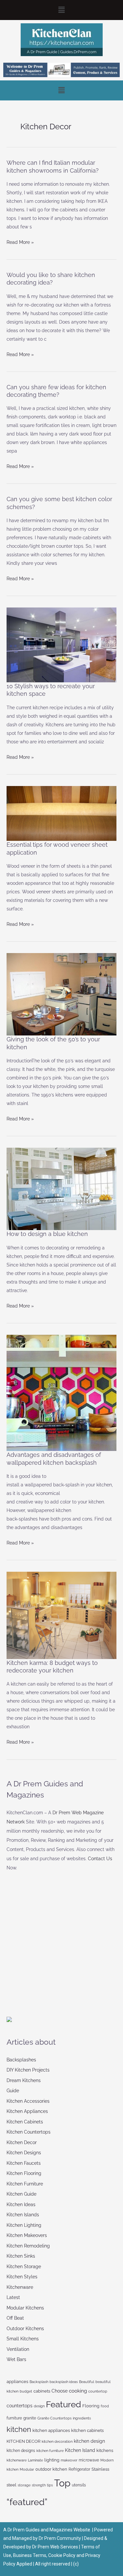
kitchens (105, 2450)
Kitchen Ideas (21, 2204)
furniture (14, 2418)
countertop (98, 2391)
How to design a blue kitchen (47, 1234)
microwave (89, 2460)
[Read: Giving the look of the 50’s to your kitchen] (61, 994)
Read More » (20, 241)
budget (26, 2391)
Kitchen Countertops (29, 2132)
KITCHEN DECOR (23, 2441)
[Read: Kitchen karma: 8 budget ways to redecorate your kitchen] (61, 1615)
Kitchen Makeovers (27, 2235)
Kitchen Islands (23, 2215)
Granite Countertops (54, 2418)
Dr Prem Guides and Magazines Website (49, 2530)
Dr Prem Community (60, 2538)
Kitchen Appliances (27, 2111)
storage (24, 2485)
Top (62, 2483)
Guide (13, 2091)
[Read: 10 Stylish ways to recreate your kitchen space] (61, 645)
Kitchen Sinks (21, 2256)
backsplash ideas (64, 2382)
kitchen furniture (50, 2451)
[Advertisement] (56, 1957)
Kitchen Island (80, 2450)
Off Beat (15, 2318)
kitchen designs (21, 2451)
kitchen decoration (57, 2441)
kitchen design (89, 2441)
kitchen (19, 2429)
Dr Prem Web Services (55, 2547)
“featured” (27, 2502)
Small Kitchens (23, 2339)
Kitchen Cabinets (25, 2122)
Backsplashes (21, 2060)
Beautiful (87, 2382)
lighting (52, 2460)
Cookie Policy (62, 2555)
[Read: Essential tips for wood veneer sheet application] (61, 813)
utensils (79, 2485)
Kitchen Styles (22, 2277)
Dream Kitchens (24, 2080)
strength (39, 2485)
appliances (17, 2382)
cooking (78, 2391)
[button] (61, 10)
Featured (63, 2404)
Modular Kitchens (25, 2308)
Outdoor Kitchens (25, 2329)
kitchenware (17, 2460)
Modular (27, 2469)
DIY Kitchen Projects (28, 2070)
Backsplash (39, 2382)
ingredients (82, 2418)
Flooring (91, 2406)
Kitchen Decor (22, 2142)
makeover (69, 2460)
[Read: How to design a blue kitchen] (61, 1188)
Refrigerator (79, 2469)
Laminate (35, 2460)
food (105, 2406)
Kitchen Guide (21, 2194)
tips (50, 2485)
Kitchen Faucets (24, 2163)
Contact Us (100, 1859)
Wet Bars (16, 2359)
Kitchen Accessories (28, 2101)
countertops (20, 2406)
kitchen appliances (51, 2430)
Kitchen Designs (24, 2153)
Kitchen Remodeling (28, 2246)
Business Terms (30, 2555)
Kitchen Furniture (25, 2184)
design (39, 2406)
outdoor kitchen (51, 2469)
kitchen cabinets (87, 2430)
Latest (13, 2297)
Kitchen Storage (24, 2267)
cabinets (42, 2391)
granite (30, 2418)
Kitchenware (20, 2287)
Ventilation (18, 2349)
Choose (60, 2391)
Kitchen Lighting (24, 2225)
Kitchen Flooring (24, 2173)
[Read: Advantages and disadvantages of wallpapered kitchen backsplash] (61, 1393)
